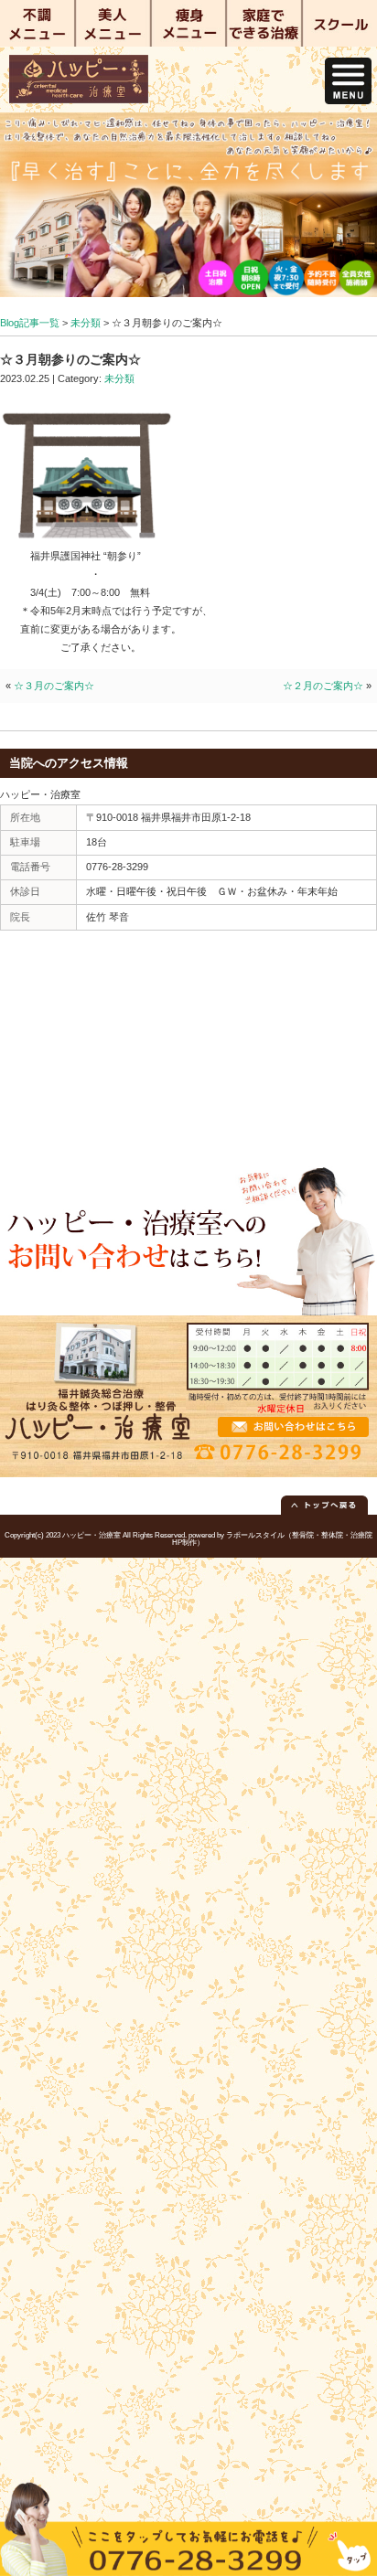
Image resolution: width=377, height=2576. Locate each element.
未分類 (86, 323)
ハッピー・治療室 (92, 1535)
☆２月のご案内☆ (323, 686)
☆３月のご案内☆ (54, 686)
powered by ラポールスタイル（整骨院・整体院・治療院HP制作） (272, 1539)
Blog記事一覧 (30, 323)
